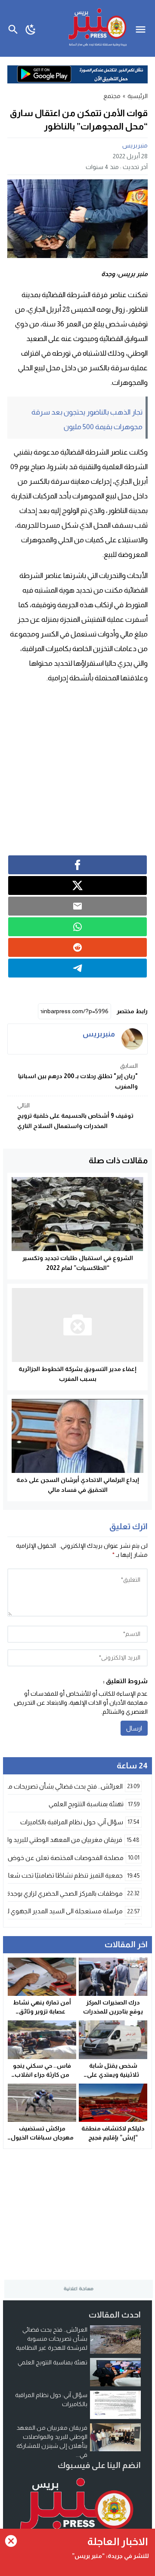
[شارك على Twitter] (77, 885)
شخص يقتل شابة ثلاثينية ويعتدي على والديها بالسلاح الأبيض (113, 2075)
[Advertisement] (77, 769)
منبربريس (135, 145)
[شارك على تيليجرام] (77, 968)
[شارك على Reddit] (77, 947)
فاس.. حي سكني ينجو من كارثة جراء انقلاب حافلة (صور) (42, 2075)
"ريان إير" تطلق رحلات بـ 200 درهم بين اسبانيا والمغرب (78, 1076)
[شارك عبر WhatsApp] (77, 927)
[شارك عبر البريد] (77, 906)
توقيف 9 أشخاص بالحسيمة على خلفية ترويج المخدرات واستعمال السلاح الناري (75, 1116)
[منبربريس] (132, 1039)
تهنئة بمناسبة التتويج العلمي (53, 2362)
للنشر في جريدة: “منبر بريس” (110, 2556)
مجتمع (112, 96)
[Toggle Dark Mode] (31, 28)
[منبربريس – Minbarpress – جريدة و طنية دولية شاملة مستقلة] (77, 2511)
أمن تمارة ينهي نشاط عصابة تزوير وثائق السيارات (42, 2011)
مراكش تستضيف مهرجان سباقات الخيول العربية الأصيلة (42, 2137)
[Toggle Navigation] (143, 28)
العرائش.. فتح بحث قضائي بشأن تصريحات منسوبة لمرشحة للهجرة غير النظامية (52, 2339)
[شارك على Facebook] (77, 865)
